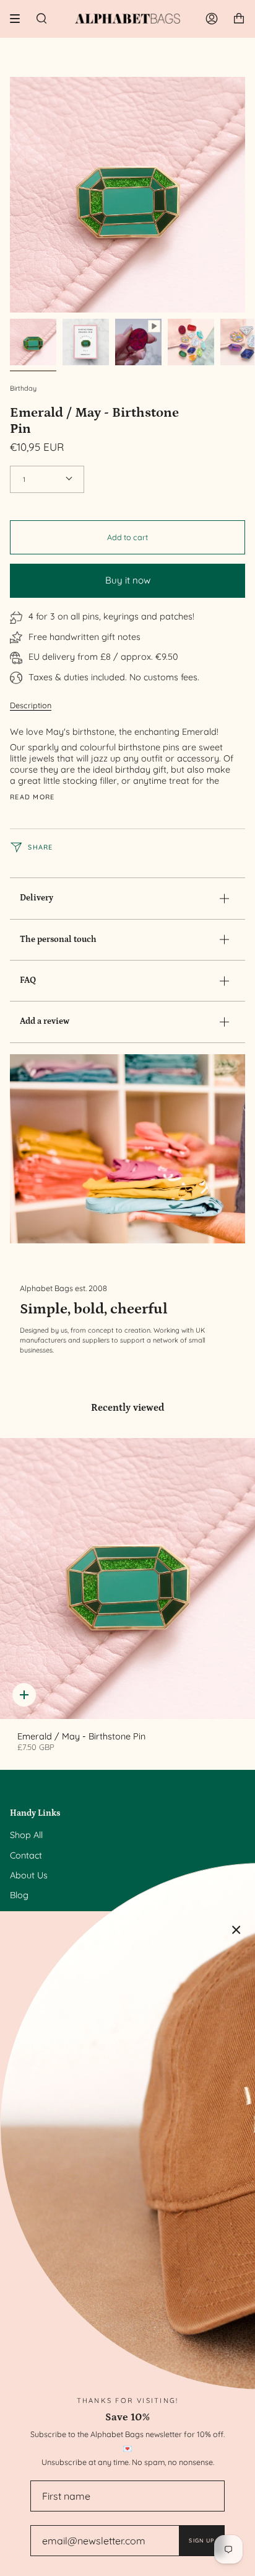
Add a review (45, 1021)
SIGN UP (201, 2540)
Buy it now (128, 580)
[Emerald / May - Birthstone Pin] (127, 1579)
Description (31, 705)
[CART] (239, 19)
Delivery (37, 898)
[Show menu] (19, 19)
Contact (26, 1855)
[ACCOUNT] (212, 19)
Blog (19, 1895)
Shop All (26, 1835)
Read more (32, 797)
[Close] (236, 1930)
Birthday (23, 388)
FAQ (28, 980)
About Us (29, 1875)
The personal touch (58, 939)
